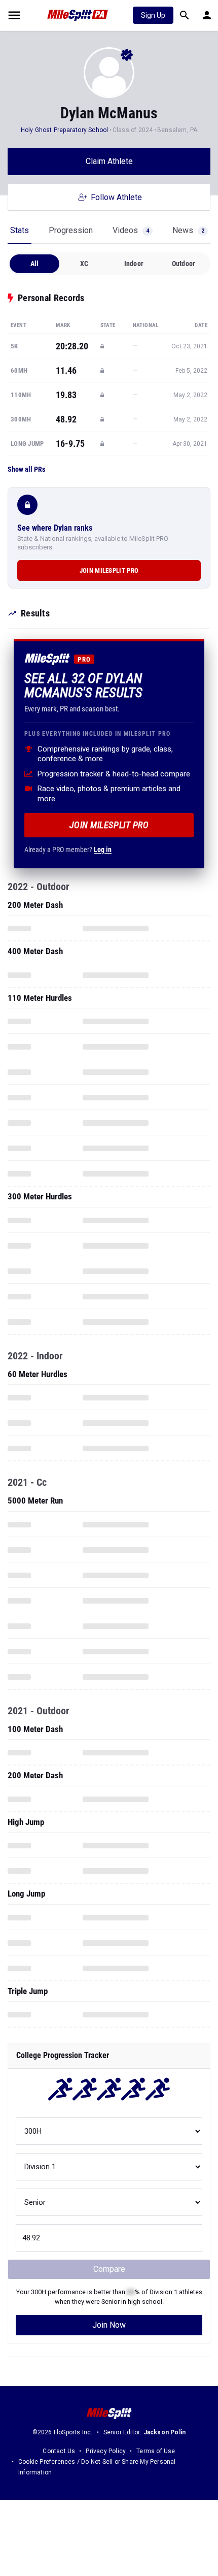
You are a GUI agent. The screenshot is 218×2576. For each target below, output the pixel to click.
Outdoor (184, 264)
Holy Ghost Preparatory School (65, 130)
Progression (71, 230)
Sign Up (153, 15)
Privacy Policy (106, 2451)
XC (84, 264)
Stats (20, 230)
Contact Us (59, 2451)
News (188, 230)
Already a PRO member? (68, 850)
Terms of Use (156, 2451)
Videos (131, 230)
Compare (109, 2269)
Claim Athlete (109, 161)
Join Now (109, 2325)
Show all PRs (26, 469)
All (35, 264)
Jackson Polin (165, 2432)
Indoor (134, 264)
